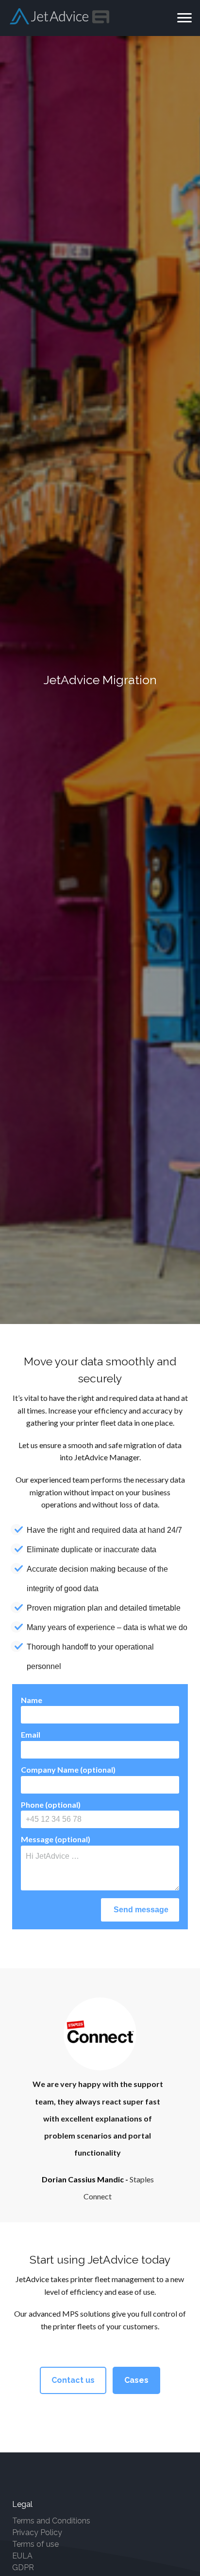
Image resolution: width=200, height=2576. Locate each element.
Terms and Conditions (51, 2521)
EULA (22, 2556)
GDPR (23, 2567)
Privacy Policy (37, 2532)
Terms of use (35, 2544)
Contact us (73, 2380)
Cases (136, 2380)
